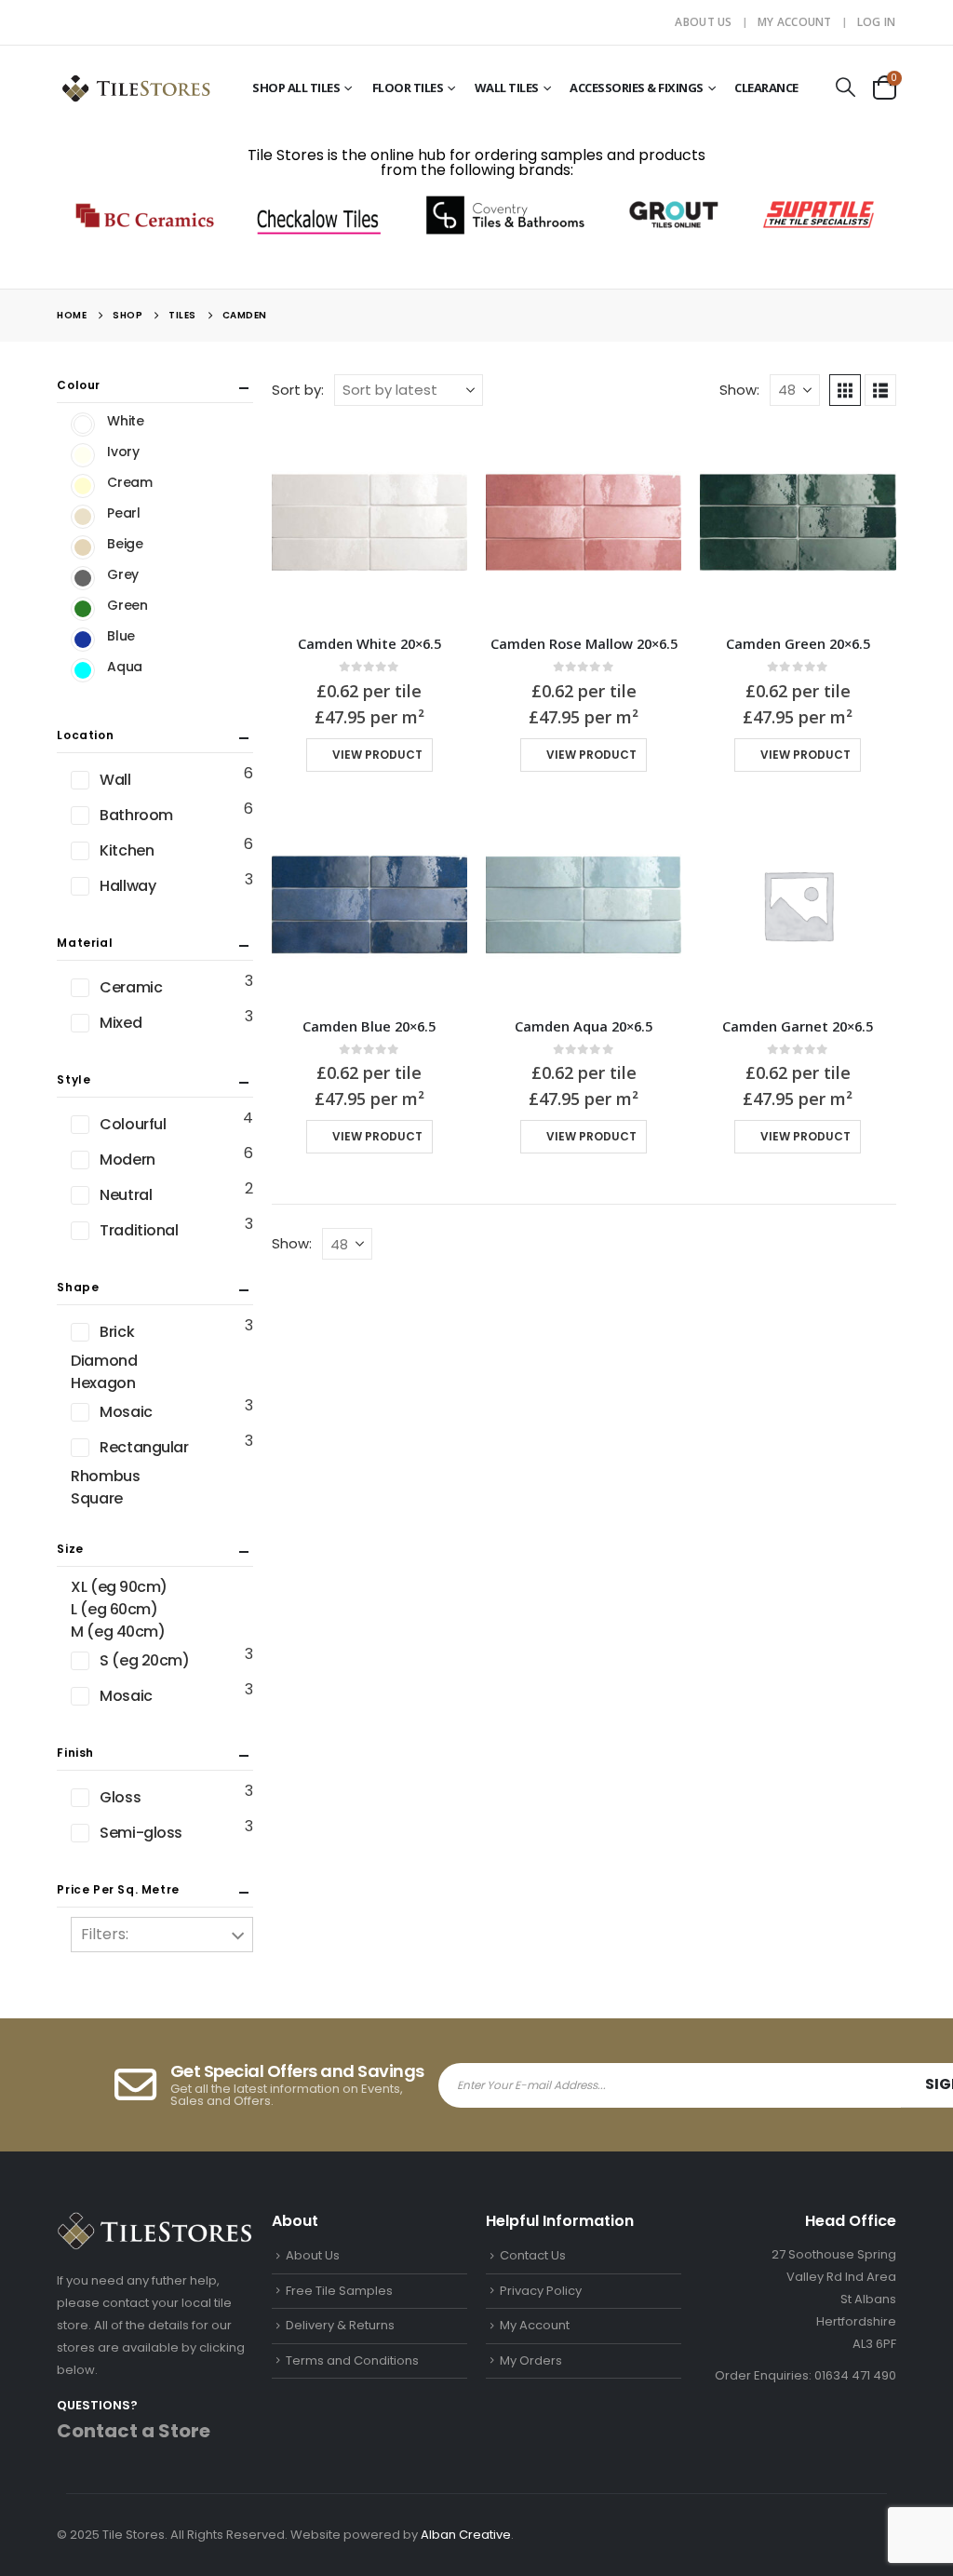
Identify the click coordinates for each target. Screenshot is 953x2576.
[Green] (83, 609)
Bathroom (136, 815)
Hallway (128, 886)
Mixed (121, 1023)
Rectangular (144, 1447)
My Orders (531, 2360)
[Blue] (83, 640)
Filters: (105, 1934)
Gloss (120, 1797)
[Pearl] (83, 517)
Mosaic (126, 1412)
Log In (877, 22)
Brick (117, 1332)
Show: (739, 390)
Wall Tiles (507, 88)
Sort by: (298, 390)
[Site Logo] (136, 88)
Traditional (139, 1230)
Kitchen (127, 850)
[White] (83, 425)
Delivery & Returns (340, 2325)
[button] (846, 88)
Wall (115, 780)
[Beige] (83, 547)
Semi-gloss (141, 1833)
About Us (703, 22)
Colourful (133, 1124)
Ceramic (131, 987)
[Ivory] (83, 455)
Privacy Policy (541, 2291)
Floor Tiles (408, 88)
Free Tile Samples (339, 2291)
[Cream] (83, 486)
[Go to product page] (369, 522)
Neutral (126, 1195)
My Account (795, 22)
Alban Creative (466, 2535)
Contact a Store (134, 2431)
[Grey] (83, 578)
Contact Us (533, 2255)
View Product (377, 755)
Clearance (766, 88)
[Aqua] (83, 670)
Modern (127, 1160)
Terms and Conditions (352, 2360)
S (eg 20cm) (144, 1660)
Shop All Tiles (296, 88)
